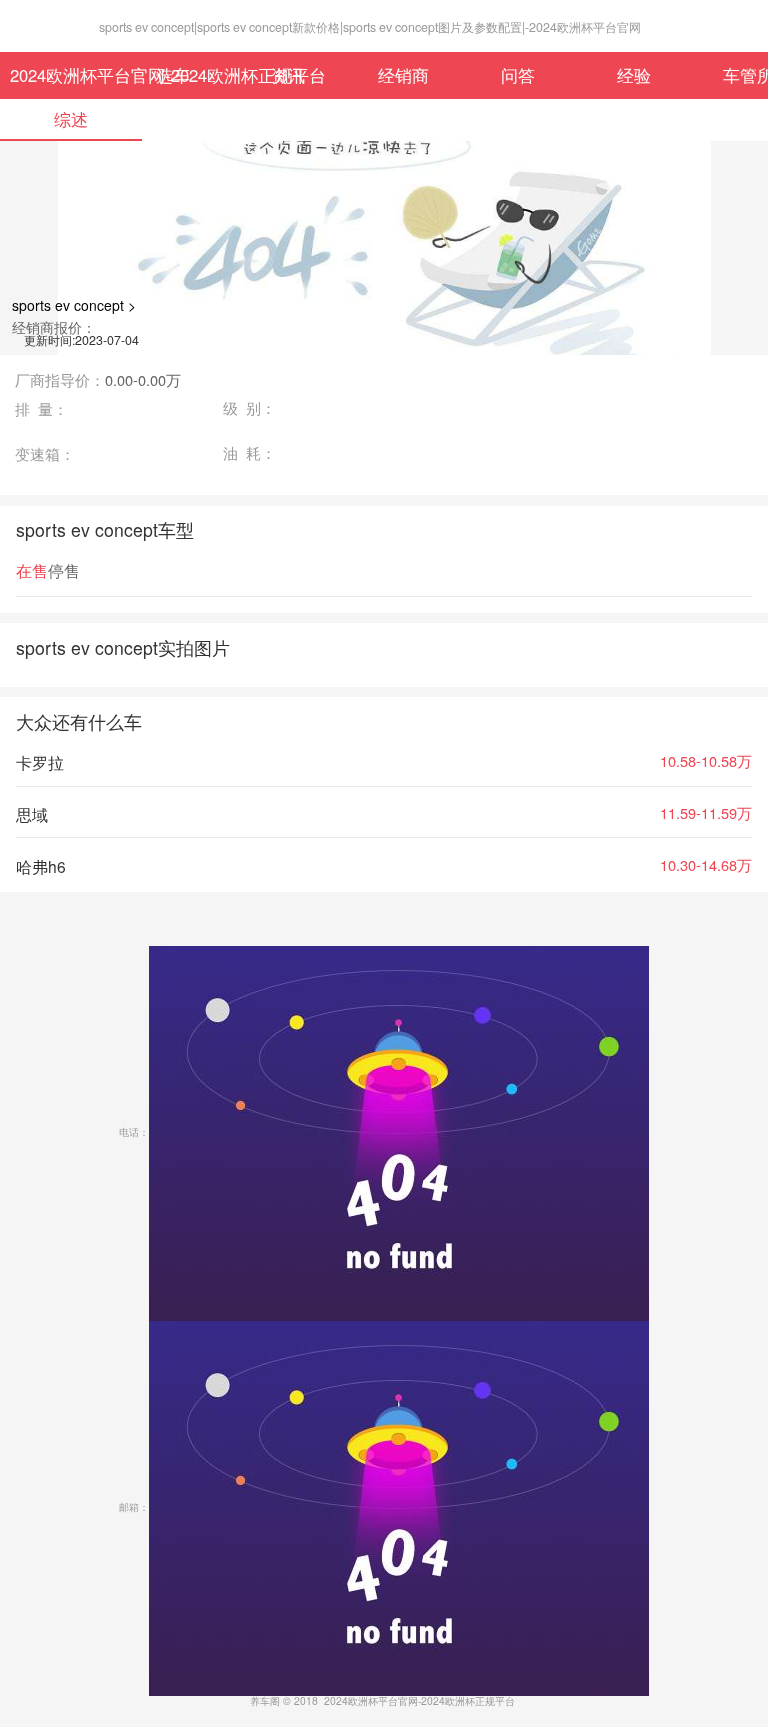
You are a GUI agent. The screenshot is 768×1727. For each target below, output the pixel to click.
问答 (518, 75)
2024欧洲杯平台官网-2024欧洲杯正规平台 (62, 75)
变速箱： (45, 454)
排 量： (41, 409)
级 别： (249, 408)
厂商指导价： (98, 380)
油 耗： (249, 453)
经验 (634, 75)
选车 (173, 75)
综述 (71, 119)
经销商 (403, 75)
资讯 (288, 75)
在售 (32, 570)
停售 (64, 570)
